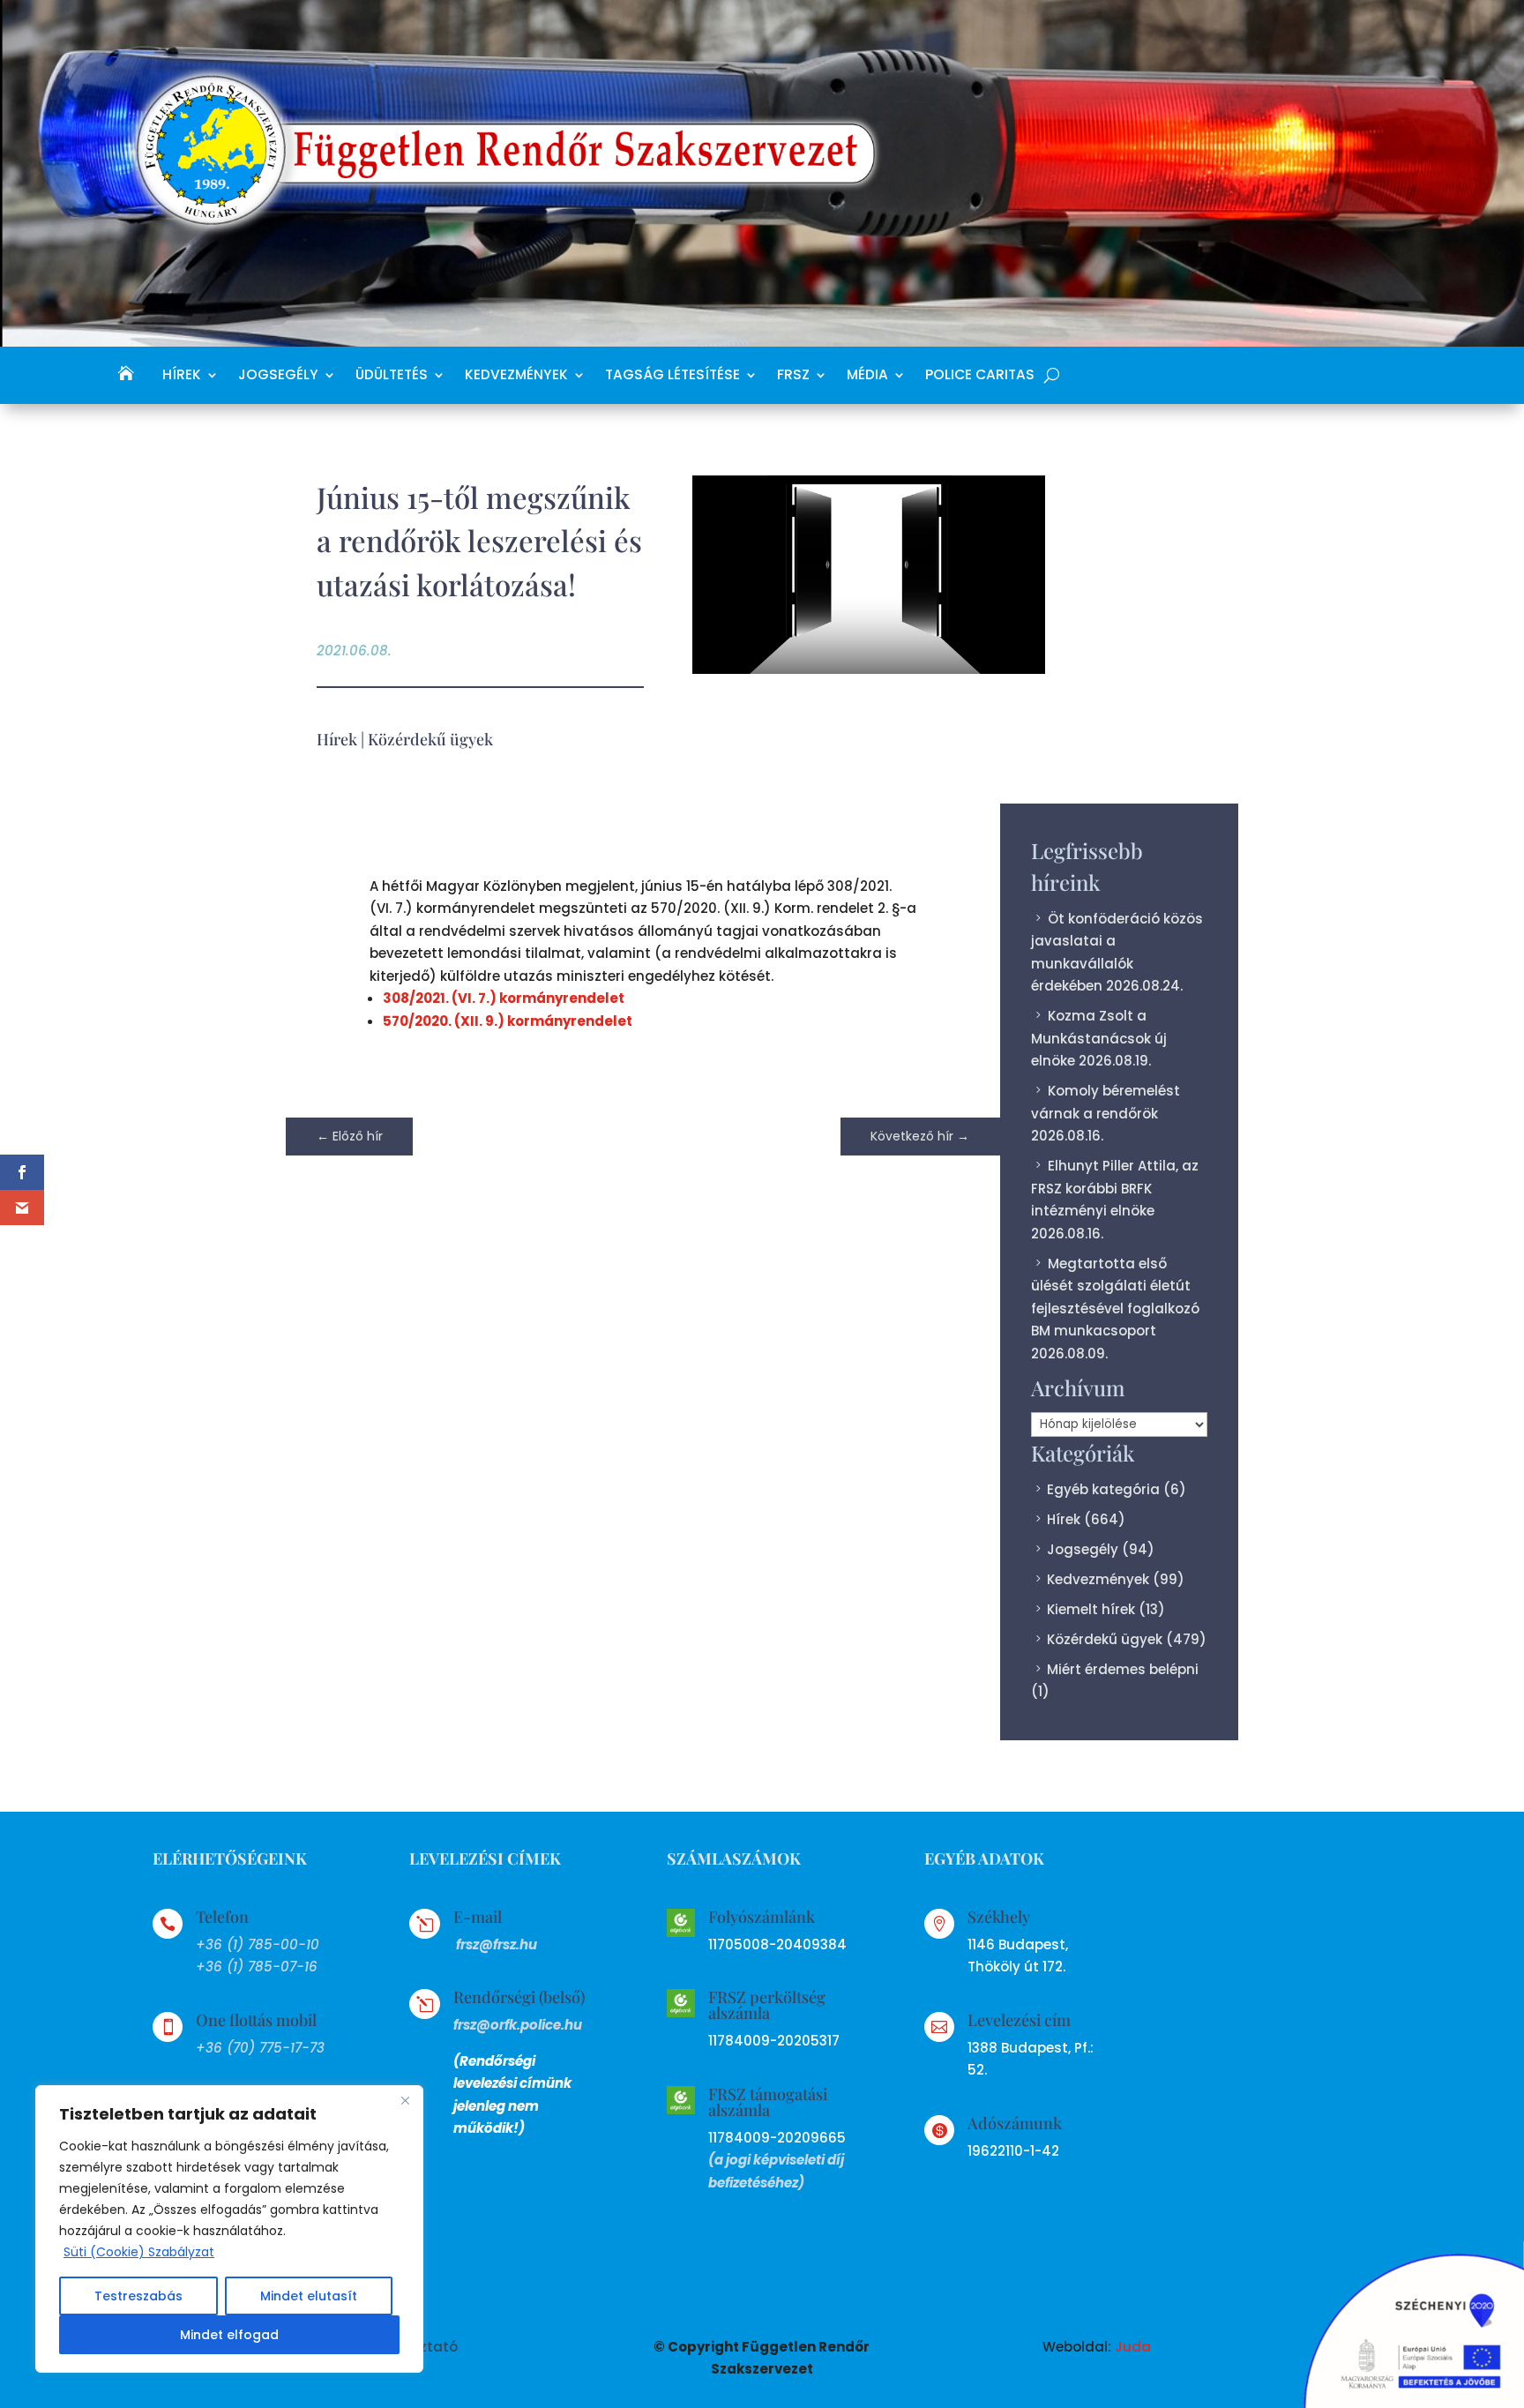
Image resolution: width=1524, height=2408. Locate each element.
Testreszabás (138, 2296)
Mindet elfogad (229, 2335)
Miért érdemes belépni (1123, 1669)
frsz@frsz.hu (497, 1944)
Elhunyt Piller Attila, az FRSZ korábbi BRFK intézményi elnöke (1115, 1188)
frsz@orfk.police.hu (518, 2025)
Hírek (182, 376)
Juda (1133, 2347)
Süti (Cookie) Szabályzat (139, 2252)
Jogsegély (278, 376)
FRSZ (793, 376)
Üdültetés (392, 376)
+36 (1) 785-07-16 (257, 1967)
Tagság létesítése (672, 376)
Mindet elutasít (309, 2296)
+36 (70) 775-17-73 (260, 2048)
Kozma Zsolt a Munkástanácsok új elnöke (1099, 1038)
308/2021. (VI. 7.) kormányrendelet (504, 998)
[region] (229, 2229)
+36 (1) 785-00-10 (258, 1944)
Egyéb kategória (1103, 1489)
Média (867, 376)
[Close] (405, 2100)
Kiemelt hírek (1091, 1609)
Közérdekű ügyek (430, 739)
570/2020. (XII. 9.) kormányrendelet (508, 1021)
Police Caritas (980, 376)
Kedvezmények (516, 376)
